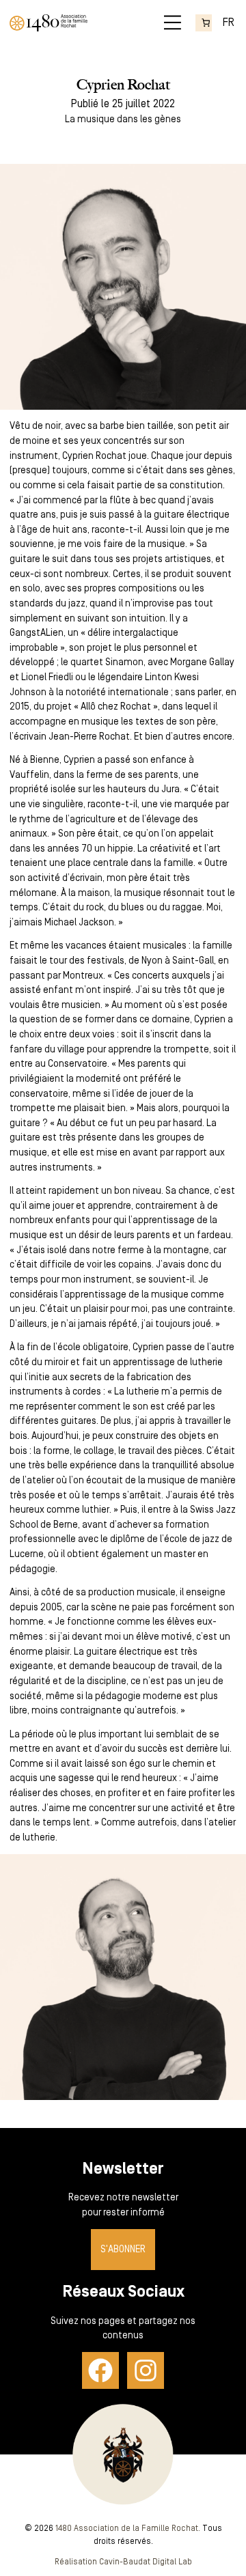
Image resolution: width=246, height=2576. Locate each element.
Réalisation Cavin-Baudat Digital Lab (123, 2562)
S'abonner (123, 2249)
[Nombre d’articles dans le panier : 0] (204, 23)
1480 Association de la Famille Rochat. (128, 2528)
